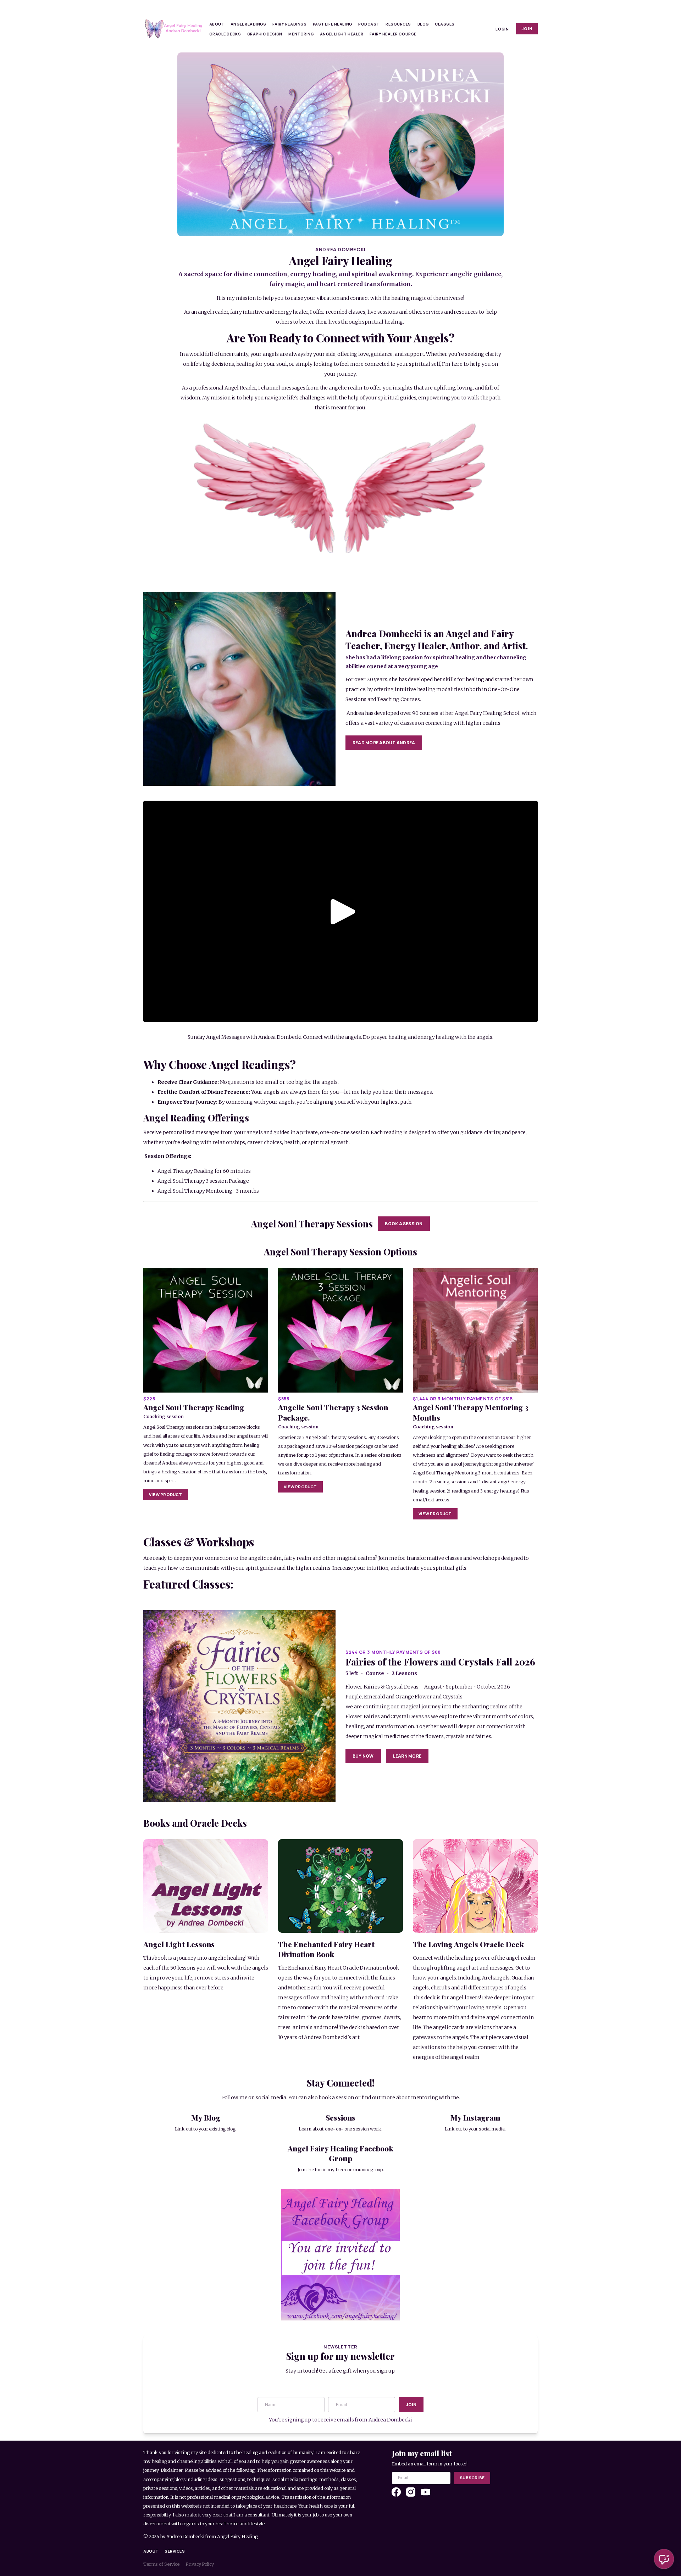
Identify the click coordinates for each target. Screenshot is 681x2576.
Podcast (369, 24)
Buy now (363, 1756)
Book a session (404, 1224)
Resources (398, 24)
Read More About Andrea (384, 743)
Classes (445, 24)
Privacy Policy (200, 2564)
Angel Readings (248, 24)
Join (527, 29)
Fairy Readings (289, 24)
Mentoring (301, 34)
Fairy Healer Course (393, 34)
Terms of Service (161, 2564)
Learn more (407, 1756)
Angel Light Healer (342, 34)
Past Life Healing (333, 24)
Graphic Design (265, 34)
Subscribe (472, 2478)
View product (166, 1494)
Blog (423, 24)
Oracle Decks (225, 34)
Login (502, 29)
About (217, 24)
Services (175, 2551)
